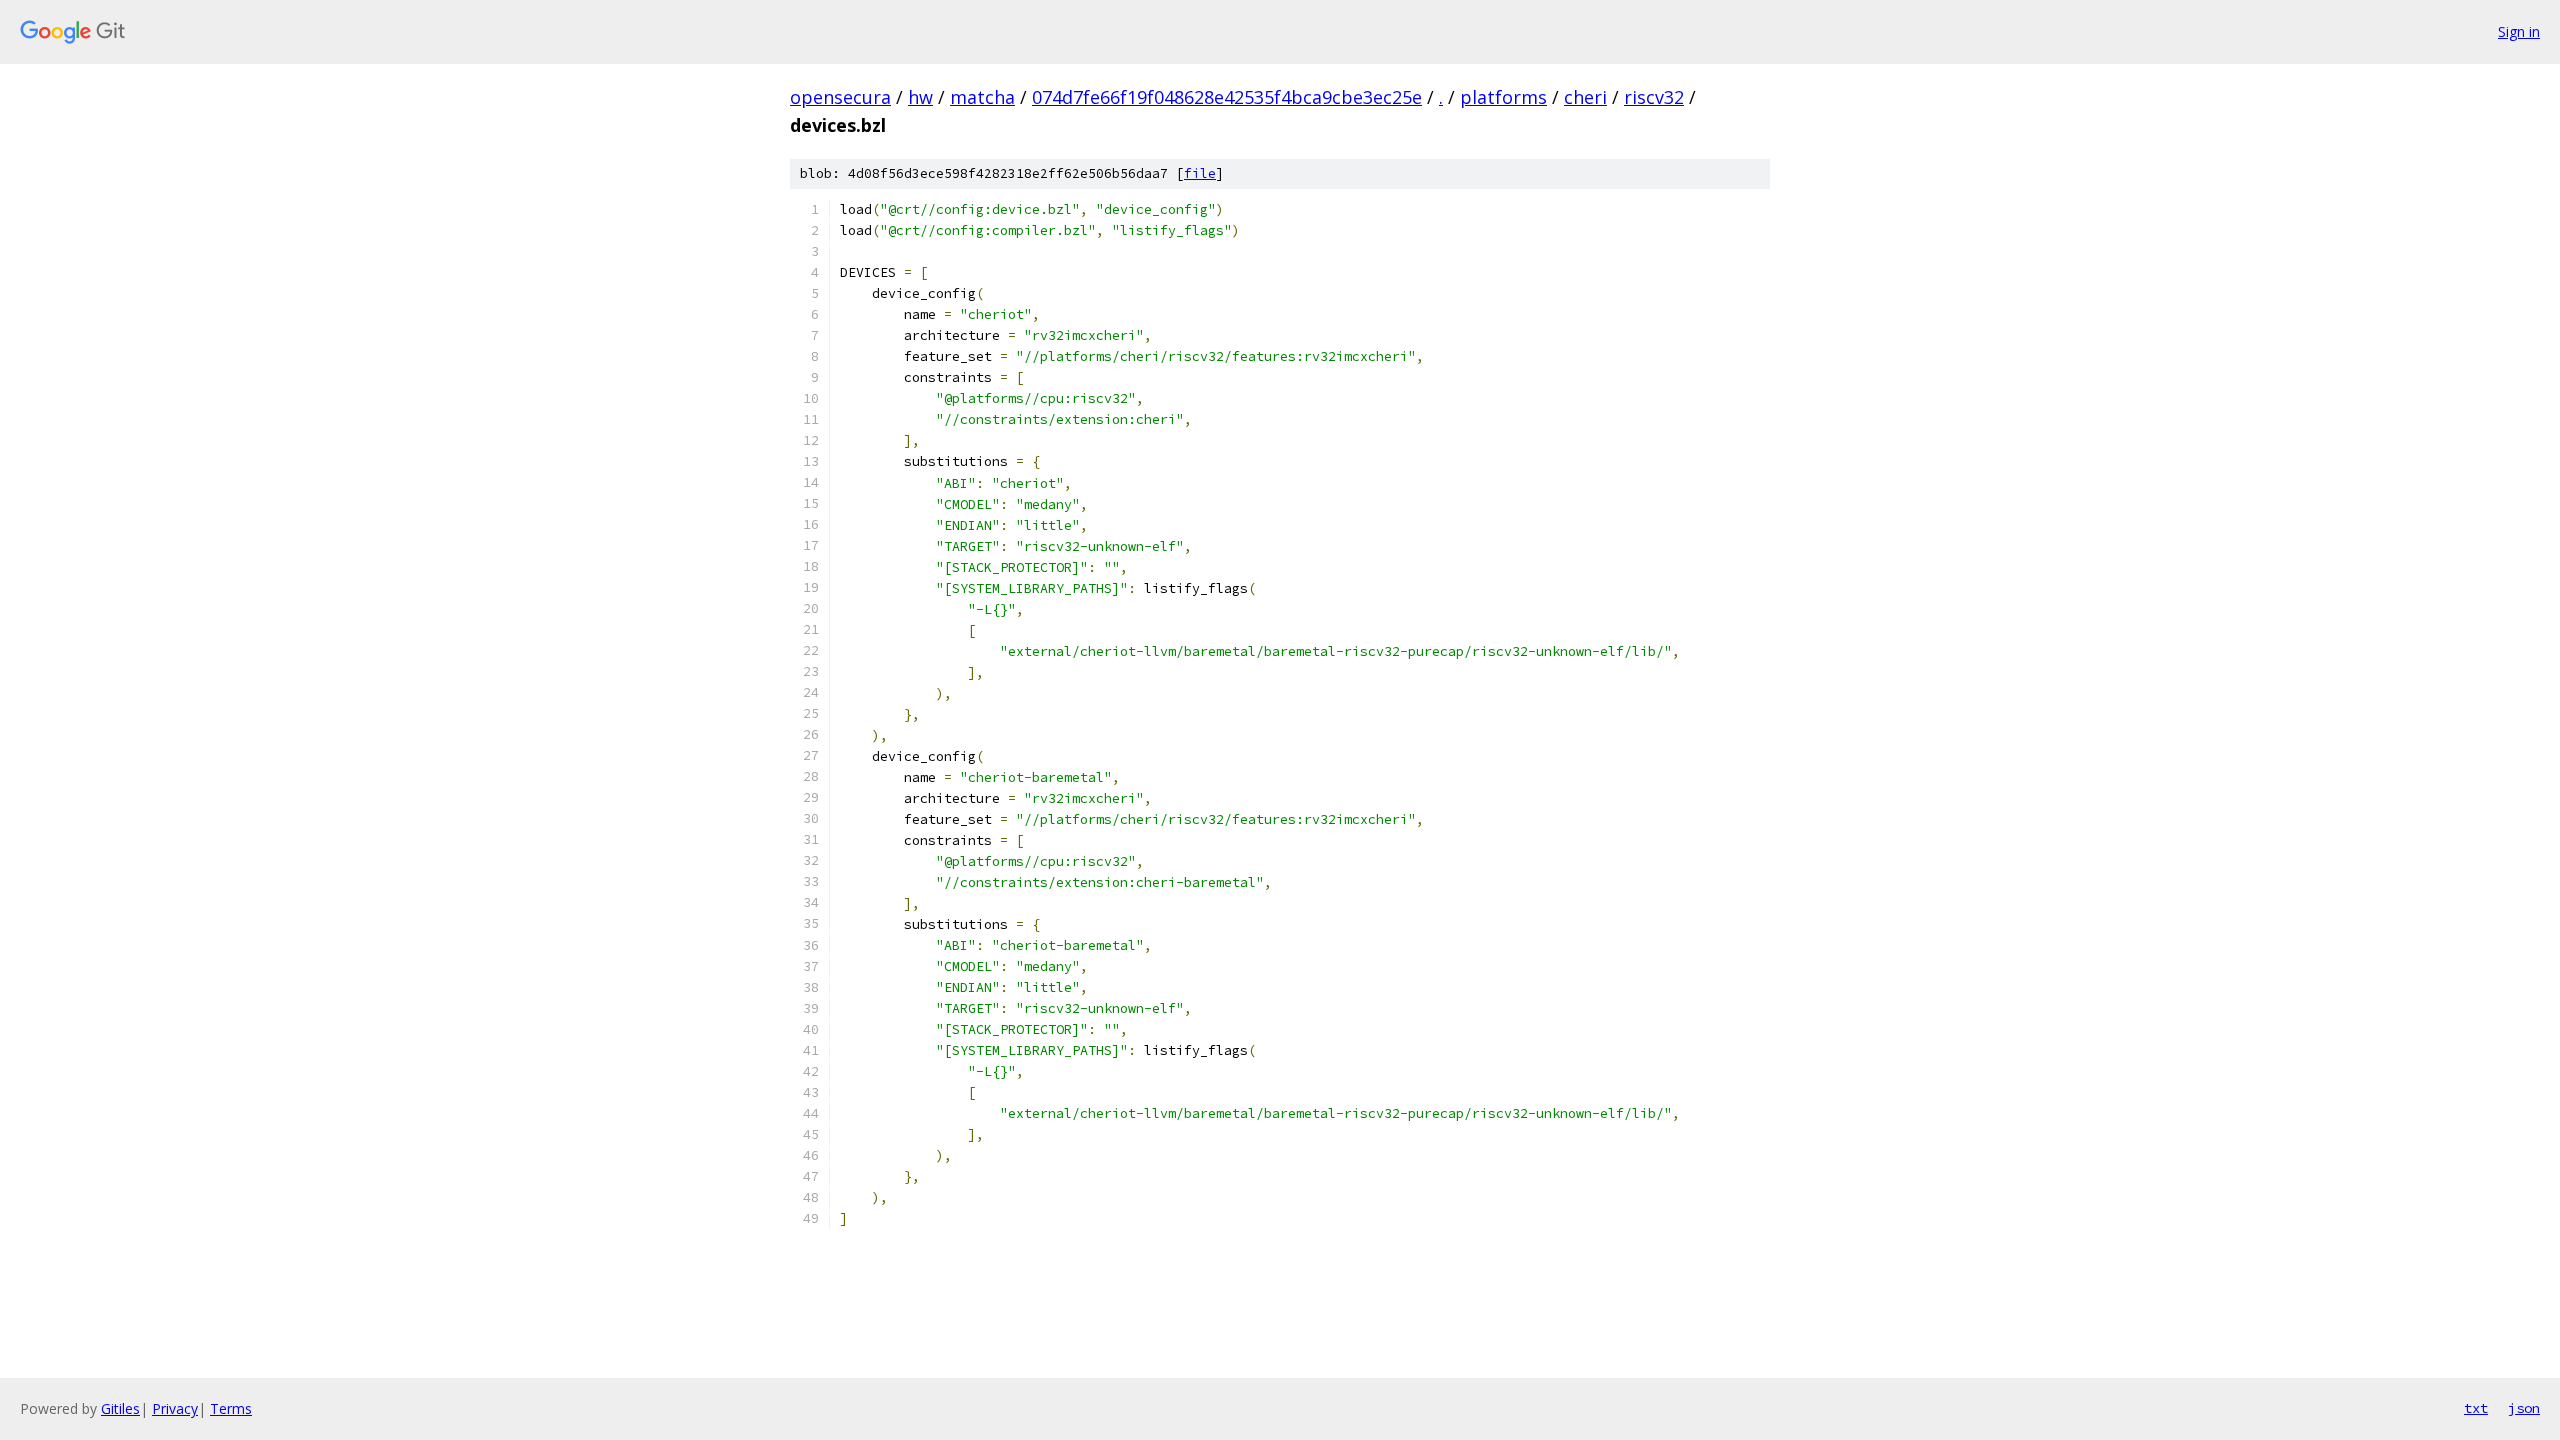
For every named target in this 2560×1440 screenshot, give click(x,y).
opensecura (840, 97)
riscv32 (1654, 97)
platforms (1503, 97)
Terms (231, 1408)
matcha (982, 97)
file (1200, 173)
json (2524, 1408)
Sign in (2519, 31)
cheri (1585, 97)
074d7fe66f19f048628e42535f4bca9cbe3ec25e (1227, 97)
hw (920, 97)
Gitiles (120, 1408)
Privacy (175, 1408)
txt (2476, 1408)
